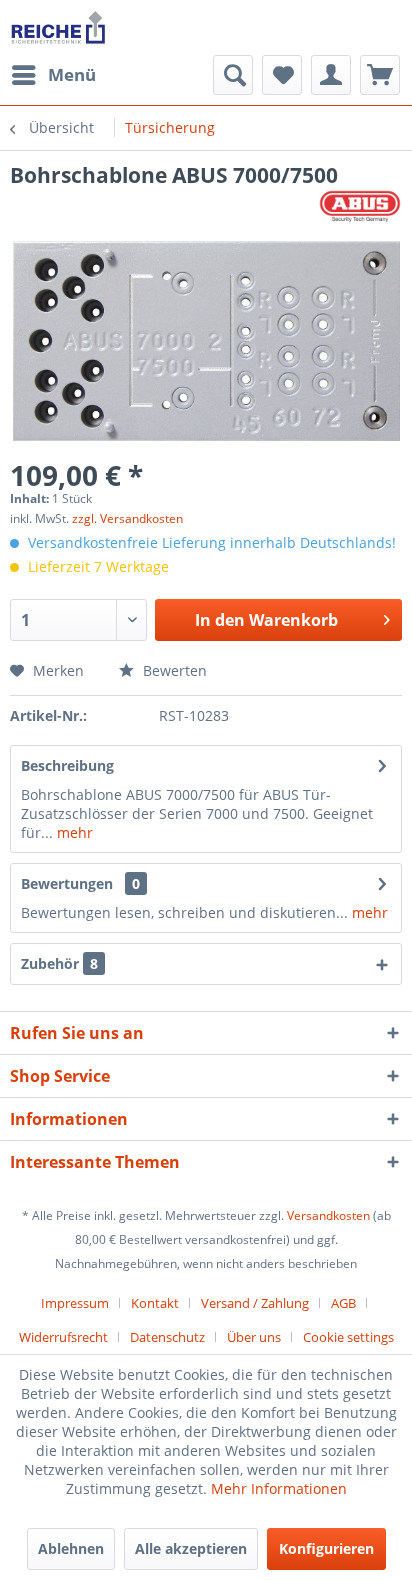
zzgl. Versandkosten (127, 518)
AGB (343, 1303)
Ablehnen (71, 1548)
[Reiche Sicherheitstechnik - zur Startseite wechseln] (58, 27)
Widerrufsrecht (63, 1337)
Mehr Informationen (279, 1488)
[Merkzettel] (282, 75)
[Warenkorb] (380, 75)
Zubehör (59, 963)
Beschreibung (67, 765)
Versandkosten (328, 1215)
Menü (72, 74)
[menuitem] (53, 75)
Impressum (75, 1303)
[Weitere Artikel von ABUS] (360, 206)
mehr (73, 832)
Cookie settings (348, 1337)
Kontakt (155, 1303)
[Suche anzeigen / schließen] (233, 75)
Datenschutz (167, 1337)
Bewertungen (67, 883)
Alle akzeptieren (191, 1548)
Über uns (254, 1337)
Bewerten (173, 670)
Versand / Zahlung (255, 1303)
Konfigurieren (326, 1548)
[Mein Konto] (331, 75)
